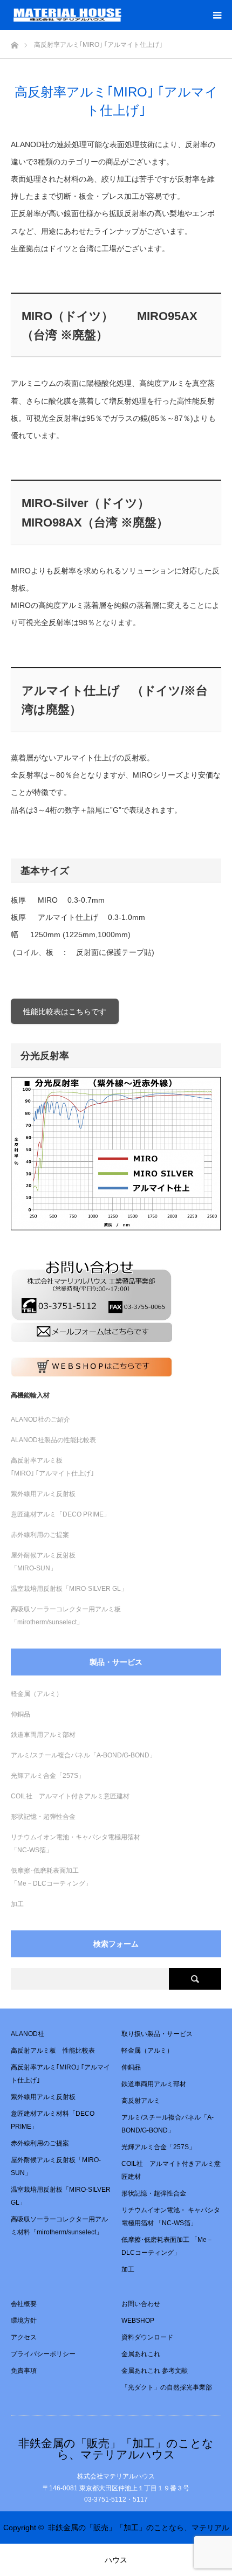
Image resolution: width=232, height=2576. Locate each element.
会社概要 (24, 2304)
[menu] (217, 15)
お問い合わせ (141, 2304)
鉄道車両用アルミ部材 (43, 1735)
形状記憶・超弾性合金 (43, 1817)
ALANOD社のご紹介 (40, 1419)
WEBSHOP (138, 2321)
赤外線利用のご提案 (40, 1535)
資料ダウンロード (147, 2337)
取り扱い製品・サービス (157, 2034)
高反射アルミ (141, 2101)
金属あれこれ (141, 2354)
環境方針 (24, 2321)
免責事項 (24, 2371)
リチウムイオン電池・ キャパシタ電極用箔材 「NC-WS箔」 (171, 2217)
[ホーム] (14, 42)
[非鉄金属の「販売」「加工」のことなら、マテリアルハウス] (122, 15)
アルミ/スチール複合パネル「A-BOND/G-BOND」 (83, 1755)
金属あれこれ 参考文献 (155, 2371)
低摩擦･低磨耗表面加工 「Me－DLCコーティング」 (167, 2246)
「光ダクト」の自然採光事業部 (167, 2387)
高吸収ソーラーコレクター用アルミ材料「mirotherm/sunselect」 (59, 2226)
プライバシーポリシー (43, 2354)
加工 (17, 1904)
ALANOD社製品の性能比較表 (53, 1440)
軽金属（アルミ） (37, 1694)
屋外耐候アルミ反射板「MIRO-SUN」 (56, 2166)
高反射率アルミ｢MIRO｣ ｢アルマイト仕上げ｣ (60, 2074)
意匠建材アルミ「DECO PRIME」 (60, 1514)
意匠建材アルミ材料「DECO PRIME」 (53, 2120)
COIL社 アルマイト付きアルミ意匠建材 (70, 1796)
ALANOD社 (28, 2034)
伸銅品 (21, 1714)
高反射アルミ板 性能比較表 (53, 2051)
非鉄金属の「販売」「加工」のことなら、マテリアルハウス (116, 2449)
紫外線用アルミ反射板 (43, 1494)
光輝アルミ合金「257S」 (48, 1776)
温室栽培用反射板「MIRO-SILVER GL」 (69, 1589)
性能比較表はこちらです (65, 1012)
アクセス (24, 2337)
